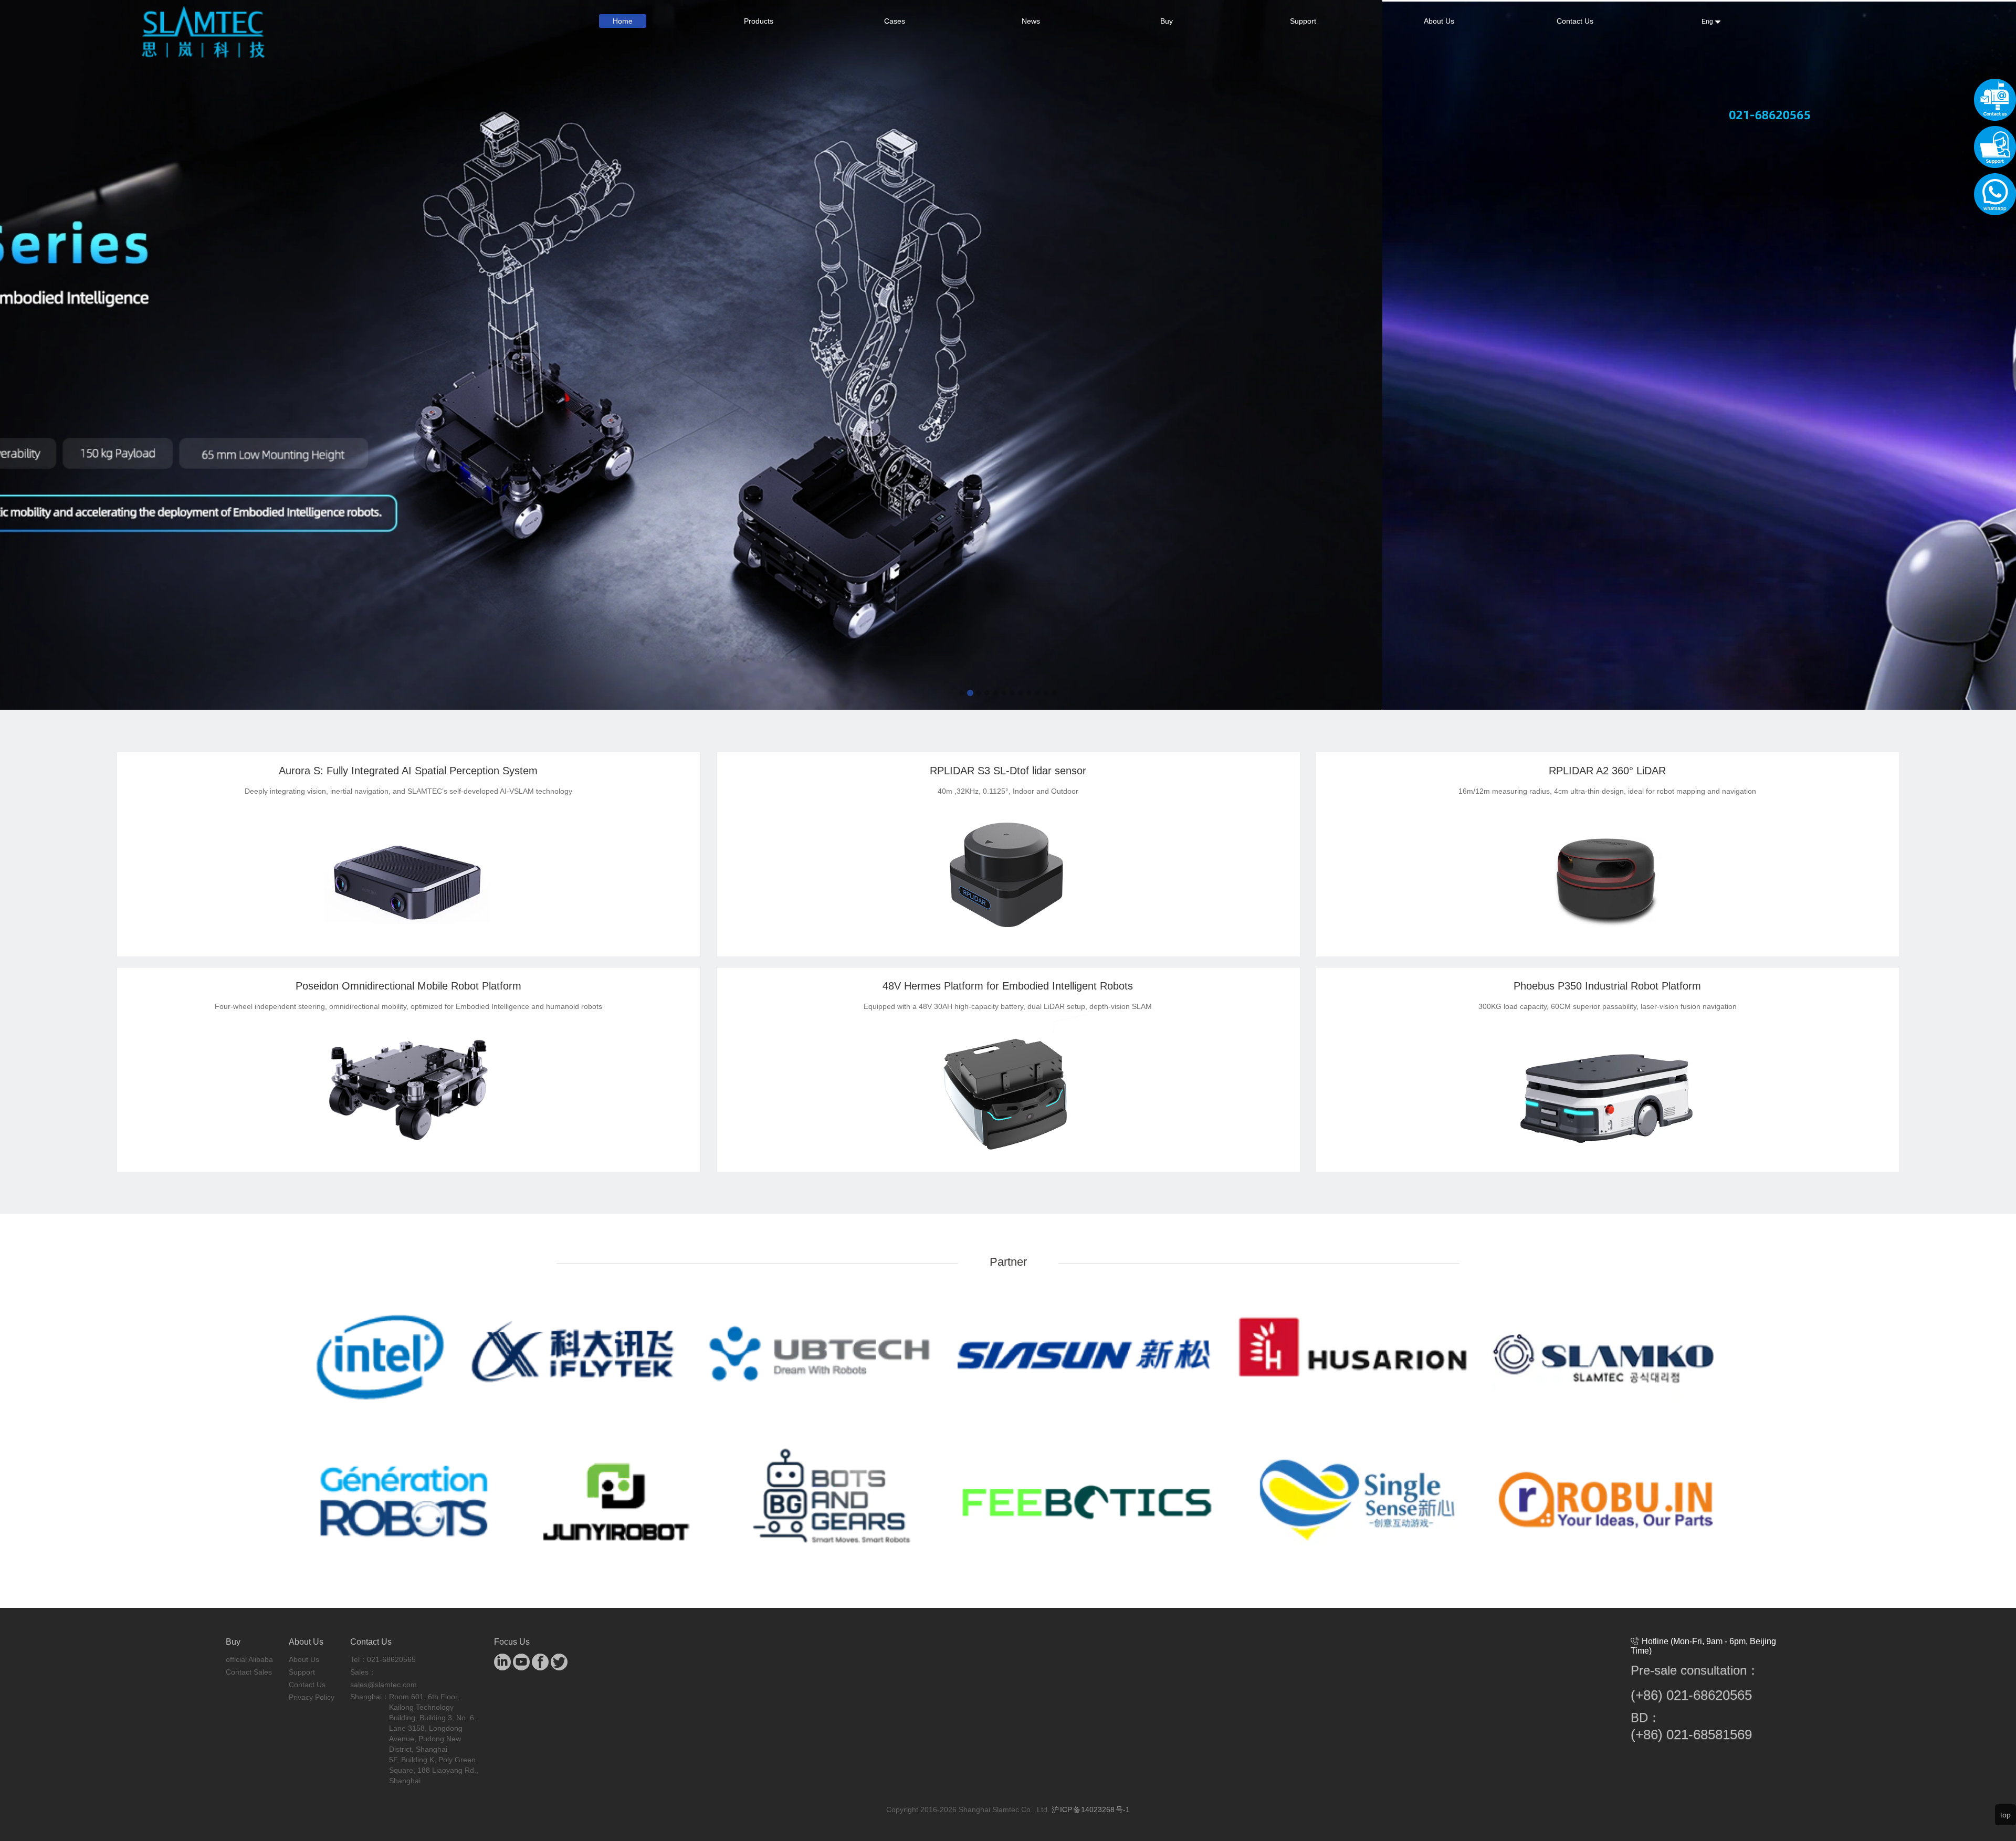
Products (759, 21)
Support (1303, 21)
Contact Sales (249, 1674)
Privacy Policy (312, 1699)
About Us (1439, 21)
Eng (1708, 22)
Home (623, 21)
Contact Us (1575, 21)
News (1031, 21)
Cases (895, 21)
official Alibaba (249, 1661)
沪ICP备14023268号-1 (1091, 1811)
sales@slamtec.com (384, 1686)
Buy (1167, 21)
